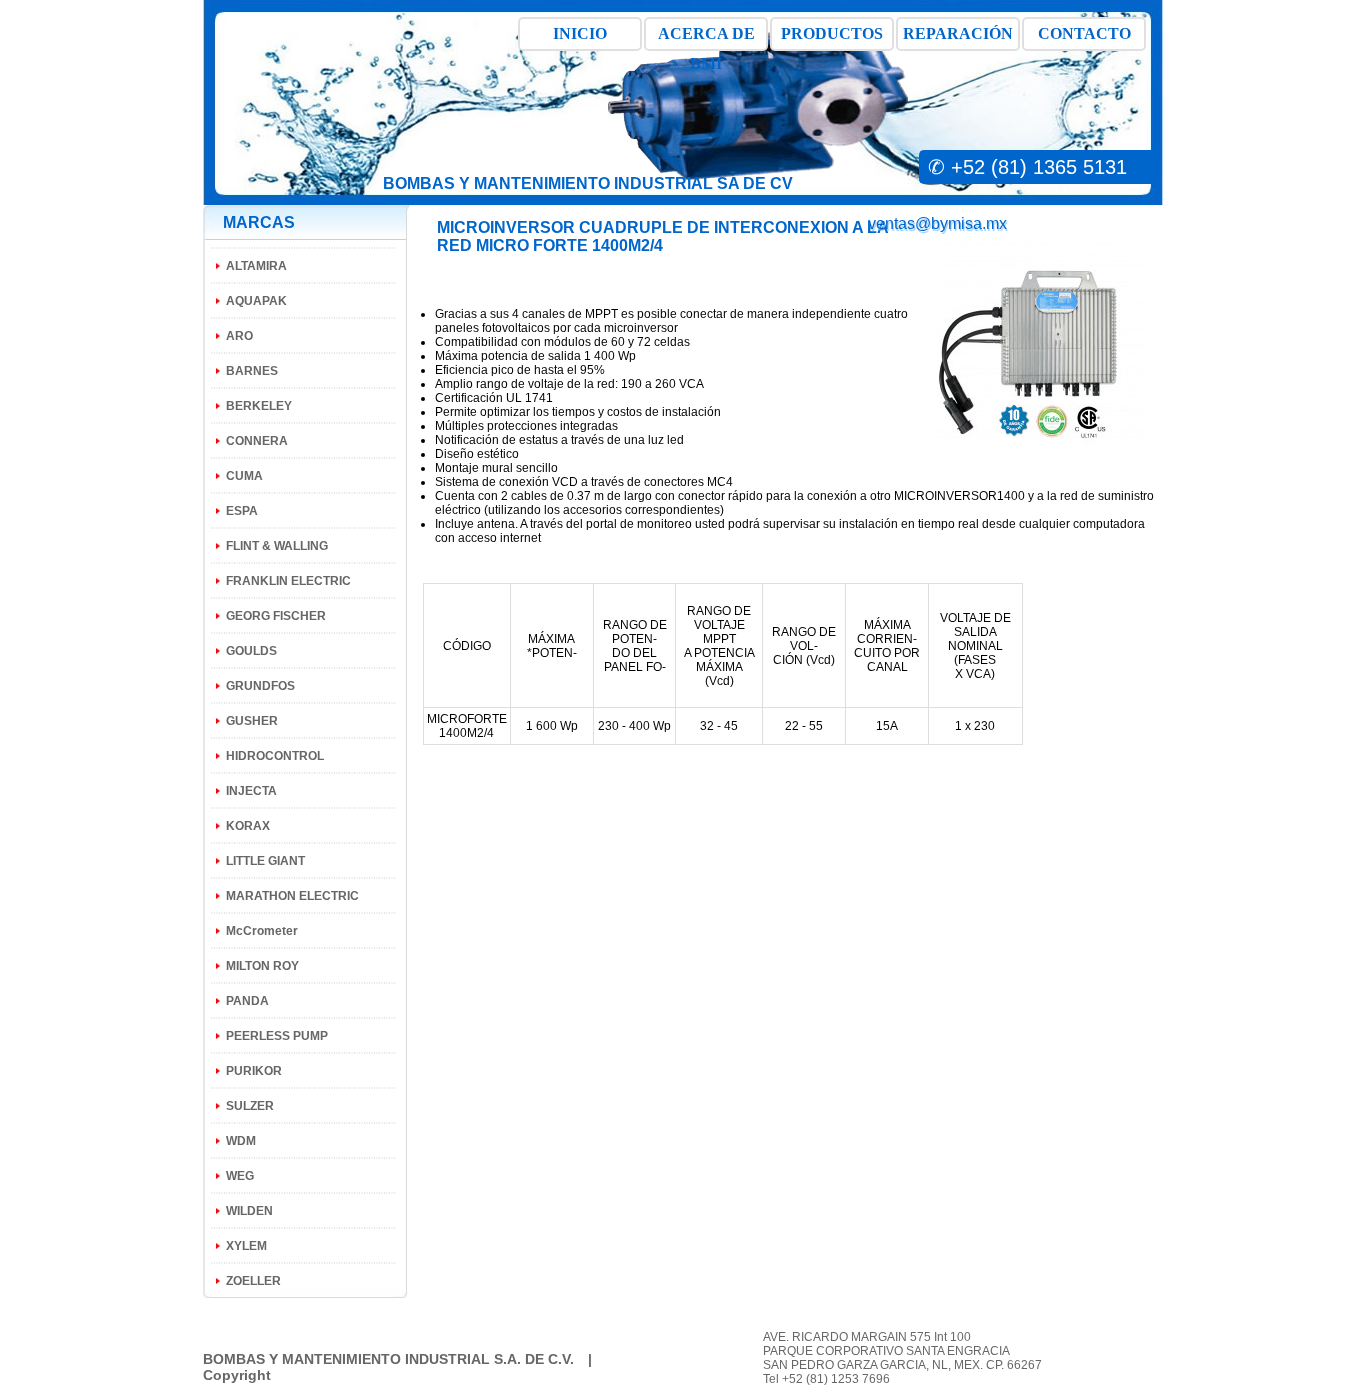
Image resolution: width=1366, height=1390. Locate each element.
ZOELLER (253, 1281)
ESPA (242, 511)
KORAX (248, 826)
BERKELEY (259, 406)
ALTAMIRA (256, 266)
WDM (241, 1141)
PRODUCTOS (832, 33)
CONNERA (257, 441)
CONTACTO (1084, 33)
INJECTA (251, 791)
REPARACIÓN (958, 33)
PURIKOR (254, 1071)
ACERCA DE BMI (706, 38)
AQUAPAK (256, 301)
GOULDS (251, 651)
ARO (239, 336)
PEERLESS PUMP (277, 1036)
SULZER (250, 1106)
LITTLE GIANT (265, 861)
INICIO (580, 33)
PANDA (247, 1001)
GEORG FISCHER (276, 616)
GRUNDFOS (260, 686)
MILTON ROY (262, 966)
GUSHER (252, 721)
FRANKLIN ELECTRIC (288, 581)
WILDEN (249, 1211)
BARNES (252, 371)
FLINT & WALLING (277, 546)
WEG (240, 1176)
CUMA (244, 476)
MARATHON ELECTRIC (292, 896)
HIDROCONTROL (275, 756)
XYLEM (246, 1246)
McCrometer (262, 931)
